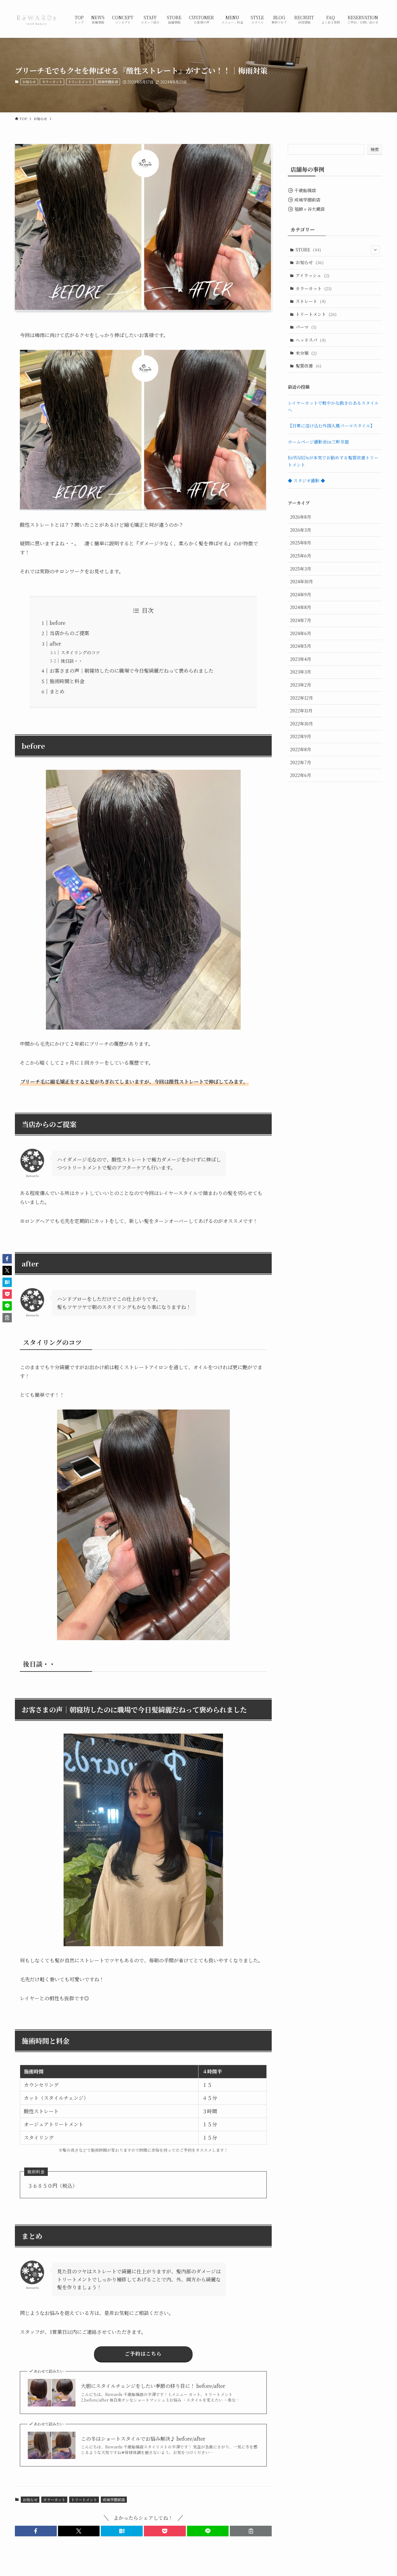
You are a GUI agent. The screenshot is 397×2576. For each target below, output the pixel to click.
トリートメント (80, 82)
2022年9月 (301, 736)
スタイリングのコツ (80, 652)
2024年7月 (301, 620)
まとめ (57, 691)
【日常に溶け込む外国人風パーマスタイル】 (331, 426)
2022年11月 (301, 711)
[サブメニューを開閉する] (375, 250)
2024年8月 (301, 607)
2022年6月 (301, 775)
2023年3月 (301, 672)
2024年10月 (301, 581)
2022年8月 (301, 749)
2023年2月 (301, 685)
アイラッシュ (312, 275)
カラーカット (52, 82)
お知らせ (29, 82)
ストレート (311, 301)
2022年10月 (301, 724)
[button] (36, 2531)
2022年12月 (301, 698)
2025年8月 (301, 543)
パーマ (306, 327)
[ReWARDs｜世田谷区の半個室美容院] (37, 19)
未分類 (306, 353)
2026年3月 (301, 530)
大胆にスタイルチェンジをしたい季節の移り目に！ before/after (153, 2386)
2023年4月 (301, 659)
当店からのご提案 (69, 633)
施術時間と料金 (67, 681)
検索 (375, 149)
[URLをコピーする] (251, 2531)
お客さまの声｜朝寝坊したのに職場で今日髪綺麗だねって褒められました (132, 671)
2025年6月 (301, 556)
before (58, 623)
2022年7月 (301, 762)
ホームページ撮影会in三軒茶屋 (318, 442)
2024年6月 (301, 633)
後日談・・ (72, 661)
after (55, 644)
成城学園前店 (108, 82)
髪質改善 (308, 366)
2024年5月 (301, 646)
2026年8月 (301, 517)
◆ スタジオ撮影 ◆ (306, 480)
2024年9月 (301, 594)
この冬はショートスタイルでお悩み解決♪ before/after (143, 2439)
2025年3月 (301, 569)
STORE (308, 250)
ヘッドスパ (311, 340)
